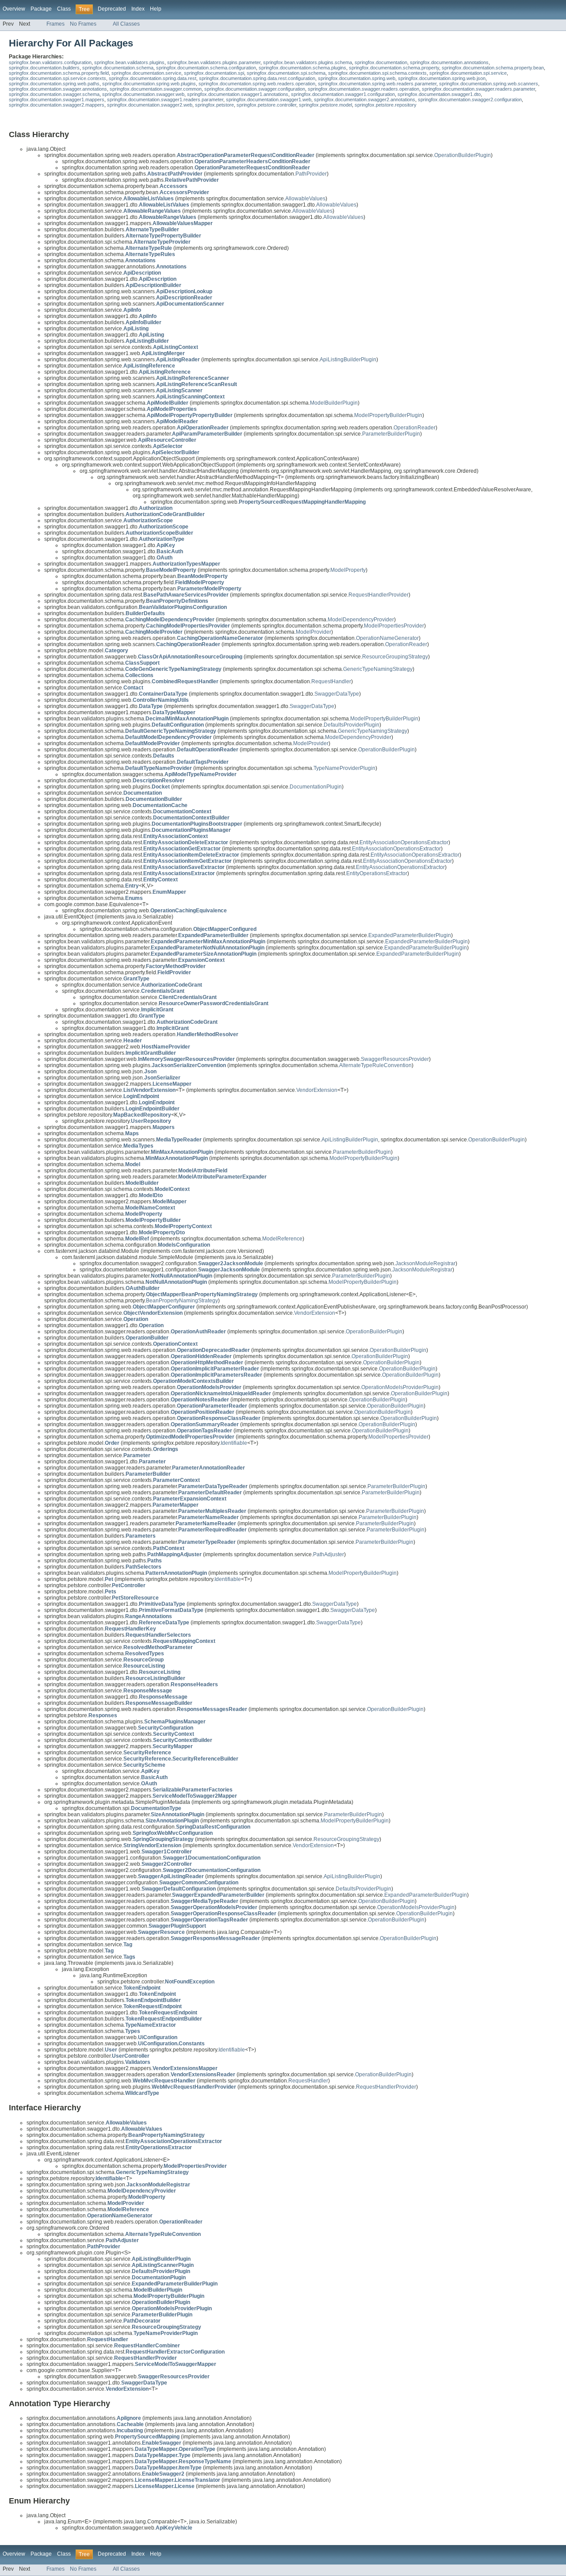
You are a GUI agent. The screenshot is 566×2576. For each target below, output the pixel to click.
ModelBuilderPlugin (334, 403)
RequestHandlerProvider (379, 595)
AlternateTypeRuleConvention (375, 1065)
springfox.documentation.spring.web (357, 78)
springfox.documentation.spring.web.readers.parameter (377, 84)
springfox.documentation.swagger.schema (54, 94)
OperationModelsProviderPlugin (400, 1387)
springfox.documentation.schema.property (394, 68)
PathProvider (311, 174)
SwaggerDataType (337, 694)
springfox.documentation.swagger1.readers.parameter (165, 100)
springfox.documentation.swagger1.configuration (343, 94)
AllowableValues (305, 199)
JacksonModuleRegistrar (425, 1263)
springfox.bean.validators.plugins (129, 62)
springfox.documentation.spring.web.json (442, 78)
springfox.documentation (381, 62)
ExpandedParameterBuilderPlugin (410, 935)
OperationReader (415, 428)
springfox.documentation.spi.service (468, 73)
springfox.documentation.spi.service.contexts (57, 78)
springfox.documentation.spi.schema (286, 73)
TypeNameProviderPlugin (344, 768)
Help (156, 9)
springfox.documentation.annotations (449, 62)
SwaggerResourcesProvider (395, 1059)
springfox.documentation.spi (214, 73)
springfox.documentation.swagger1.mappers (57, 100)
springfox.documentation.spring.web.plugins (149, 84)
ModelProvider (314, 632)
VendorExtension (317, 1090)
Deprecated (112, 9)
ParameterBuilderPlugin (391, 434)
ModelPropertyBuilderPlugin (388, 415)
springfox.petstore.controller (266, 105)
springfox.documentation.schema (118, 68)
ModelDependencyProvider (361, 620)
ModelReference (282, 1239)
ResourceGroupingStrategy (395, 657)
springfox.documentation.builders (44, 68)
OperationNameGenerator (387, 638)
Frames (55, 24)
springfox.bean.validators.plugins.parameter (214, 62)
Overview (14, 9)
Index (138, 9)
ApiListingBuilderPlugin (348, 360)
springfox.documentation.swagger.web (143, 94)
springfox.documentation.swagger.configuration (255, 89)
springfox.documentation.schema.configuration (206, 68)
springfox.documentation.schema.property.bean (493, 68)
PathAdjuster (329, 1554)
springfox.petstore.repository (386, 105)
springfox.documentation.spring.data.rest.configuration (257, 78)
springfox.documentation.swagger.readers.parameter (478, 89)
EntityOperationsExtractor (377, 873)
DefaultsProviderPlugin (352, 725)
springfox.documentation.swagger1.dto (439, 94)
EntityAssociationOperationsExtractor (404, 842)
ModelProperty (348, 570)
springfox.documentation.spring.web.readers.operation (257, 84)
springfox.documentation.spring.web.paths (54, 84)
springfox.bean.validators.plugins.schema (308, 62)
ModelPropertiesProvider (394, 626)
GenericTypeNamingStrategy (378, 669)
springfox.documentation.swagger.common (156, 89)
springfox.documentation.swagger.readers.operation (363, 89)
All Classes (126, 24)
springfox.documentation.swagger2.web (150, 105)
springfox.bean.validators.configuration (50, 62)
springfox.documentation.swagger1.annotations (238, 94)
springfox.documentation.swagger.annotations (58, 89)
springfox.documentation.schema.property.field (59, 73)
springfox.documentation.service (146, 73)
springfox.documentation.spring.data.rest (153, 78)
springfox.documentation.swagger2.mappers (57, 105)
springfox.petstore (214, 105)
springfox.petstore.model (325, 105)
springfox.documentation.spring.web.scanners (489, 84)
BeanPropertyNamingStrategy (182, 1301)
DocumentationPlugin (316, 787)
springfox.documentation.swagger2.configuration (470, 100)
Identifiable (234, 1443)
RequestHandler (331, 681)
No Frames (83, 24)
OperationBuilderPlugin (463, 155)
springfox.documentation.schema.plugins (302, 68)
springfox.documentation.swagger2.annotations (365, 100)
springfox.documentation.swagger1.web (269, 100)
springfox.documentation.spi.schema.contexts (377, 73)
